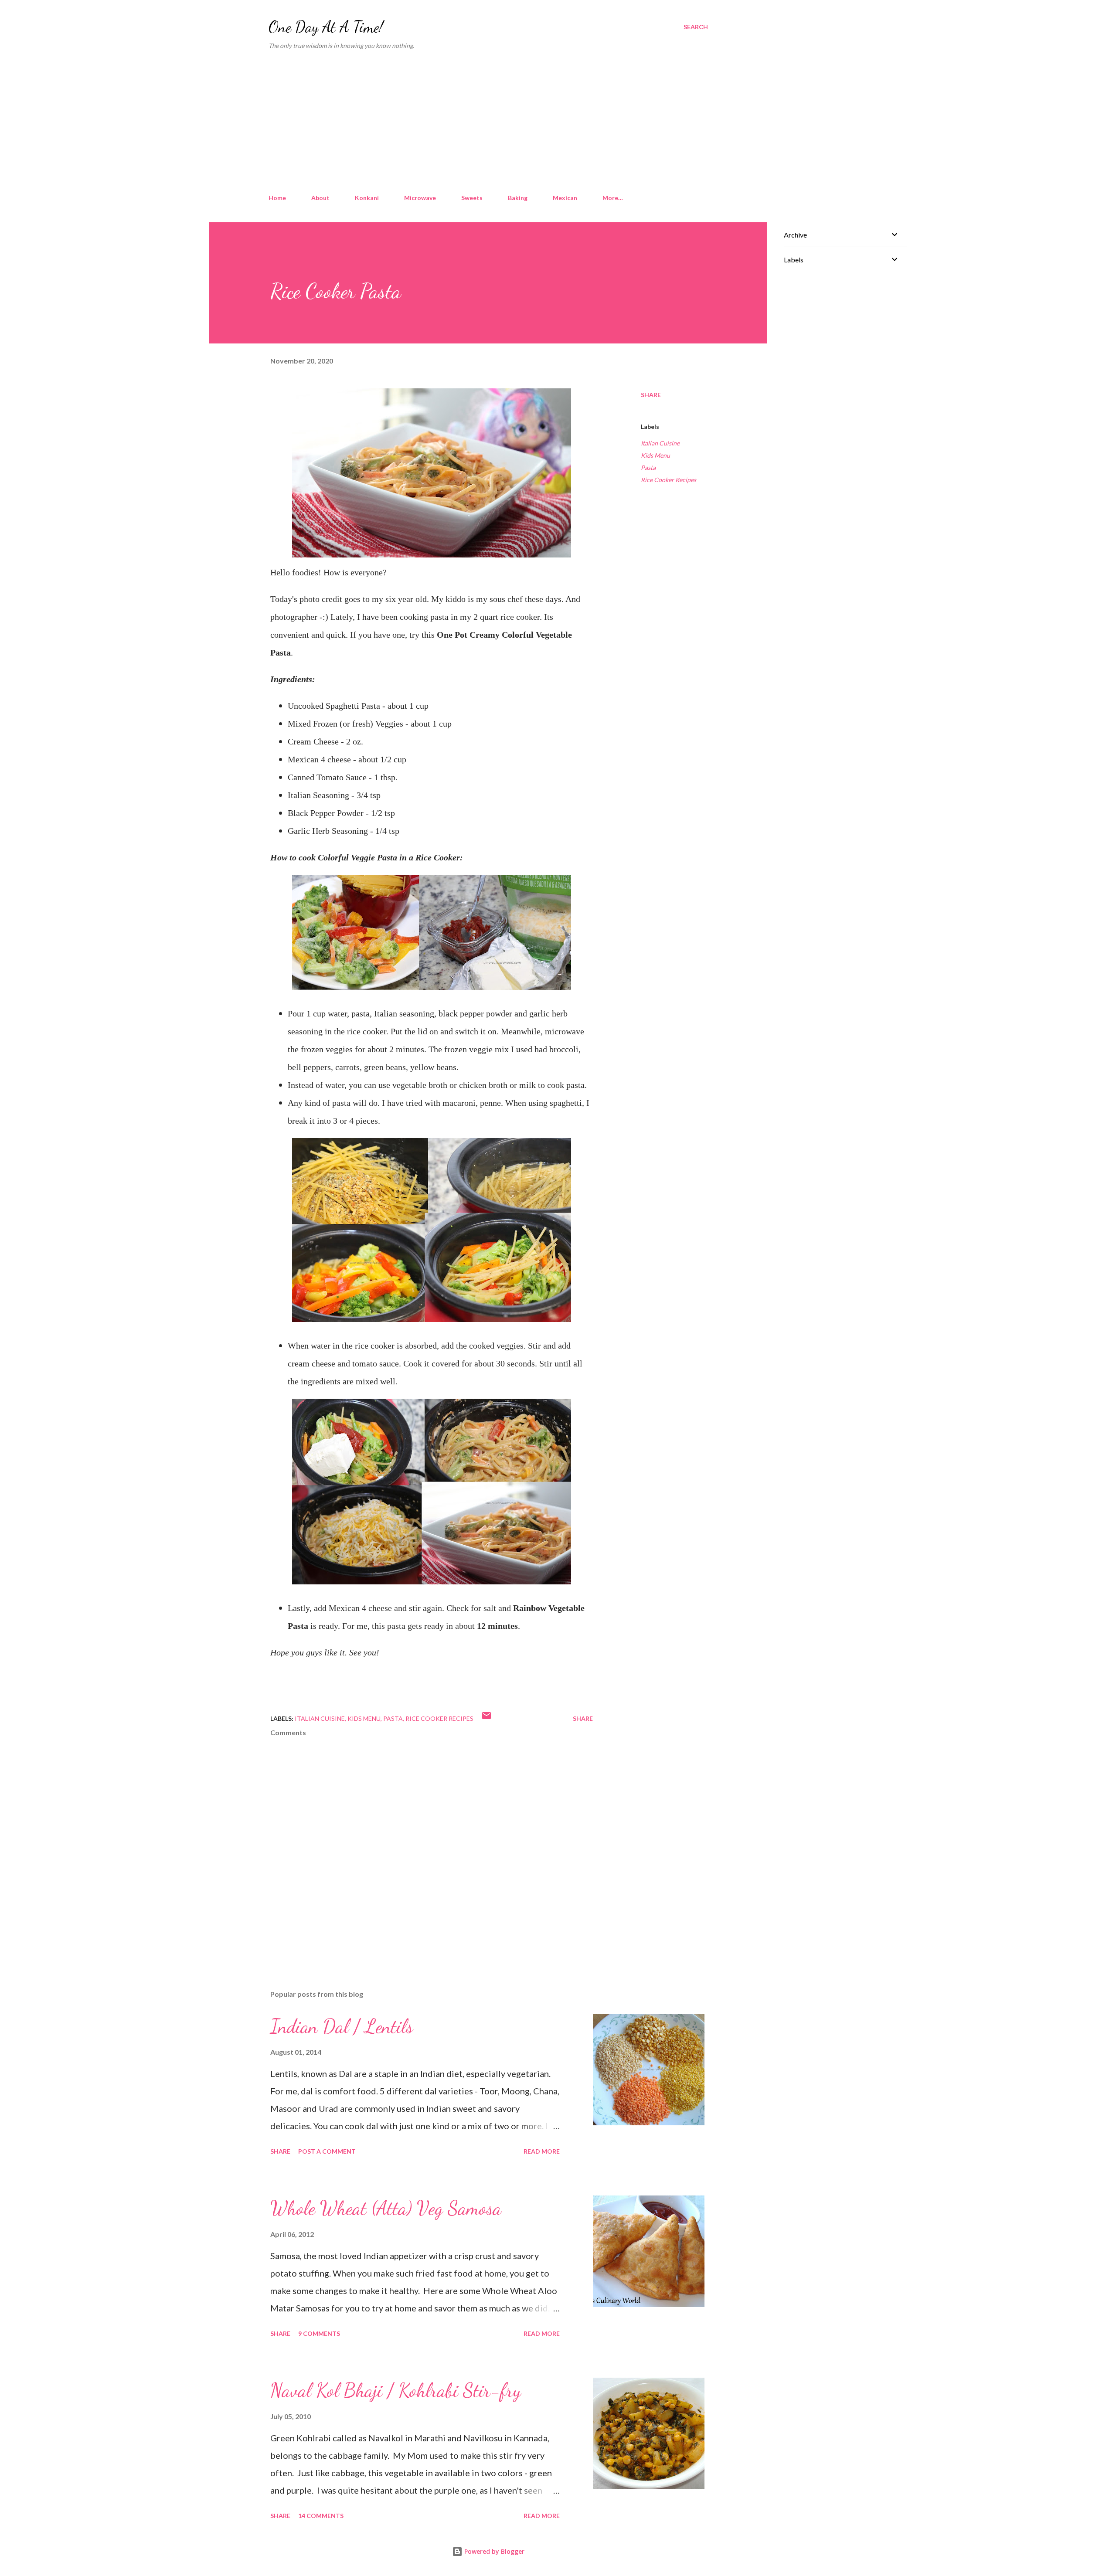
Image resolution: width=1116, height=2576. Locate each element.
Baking (518, 198)
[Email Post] (487, 1718)
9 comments (319, 2333)
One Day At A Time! (326, 27)
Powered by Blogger (493, 2551)
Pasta (648, 467)
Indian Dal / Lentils (342, 2026)
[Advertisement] (488, 122)
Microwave (420, 198)
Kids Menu (655, 455)
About (320, 198)
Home (277, 198)
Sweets (472, 198)
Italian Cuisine (660, 443)
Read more (542, 2151)
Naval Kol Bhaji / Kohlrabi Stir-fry (396, 2390)
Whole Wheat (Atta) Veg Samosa (386, 2208)
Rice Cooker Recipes (669, 480)
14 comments (321, 2516)
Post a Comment (327, 2151)
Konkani (367, 198)
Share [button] (651, 395)
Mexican (565, 198)
